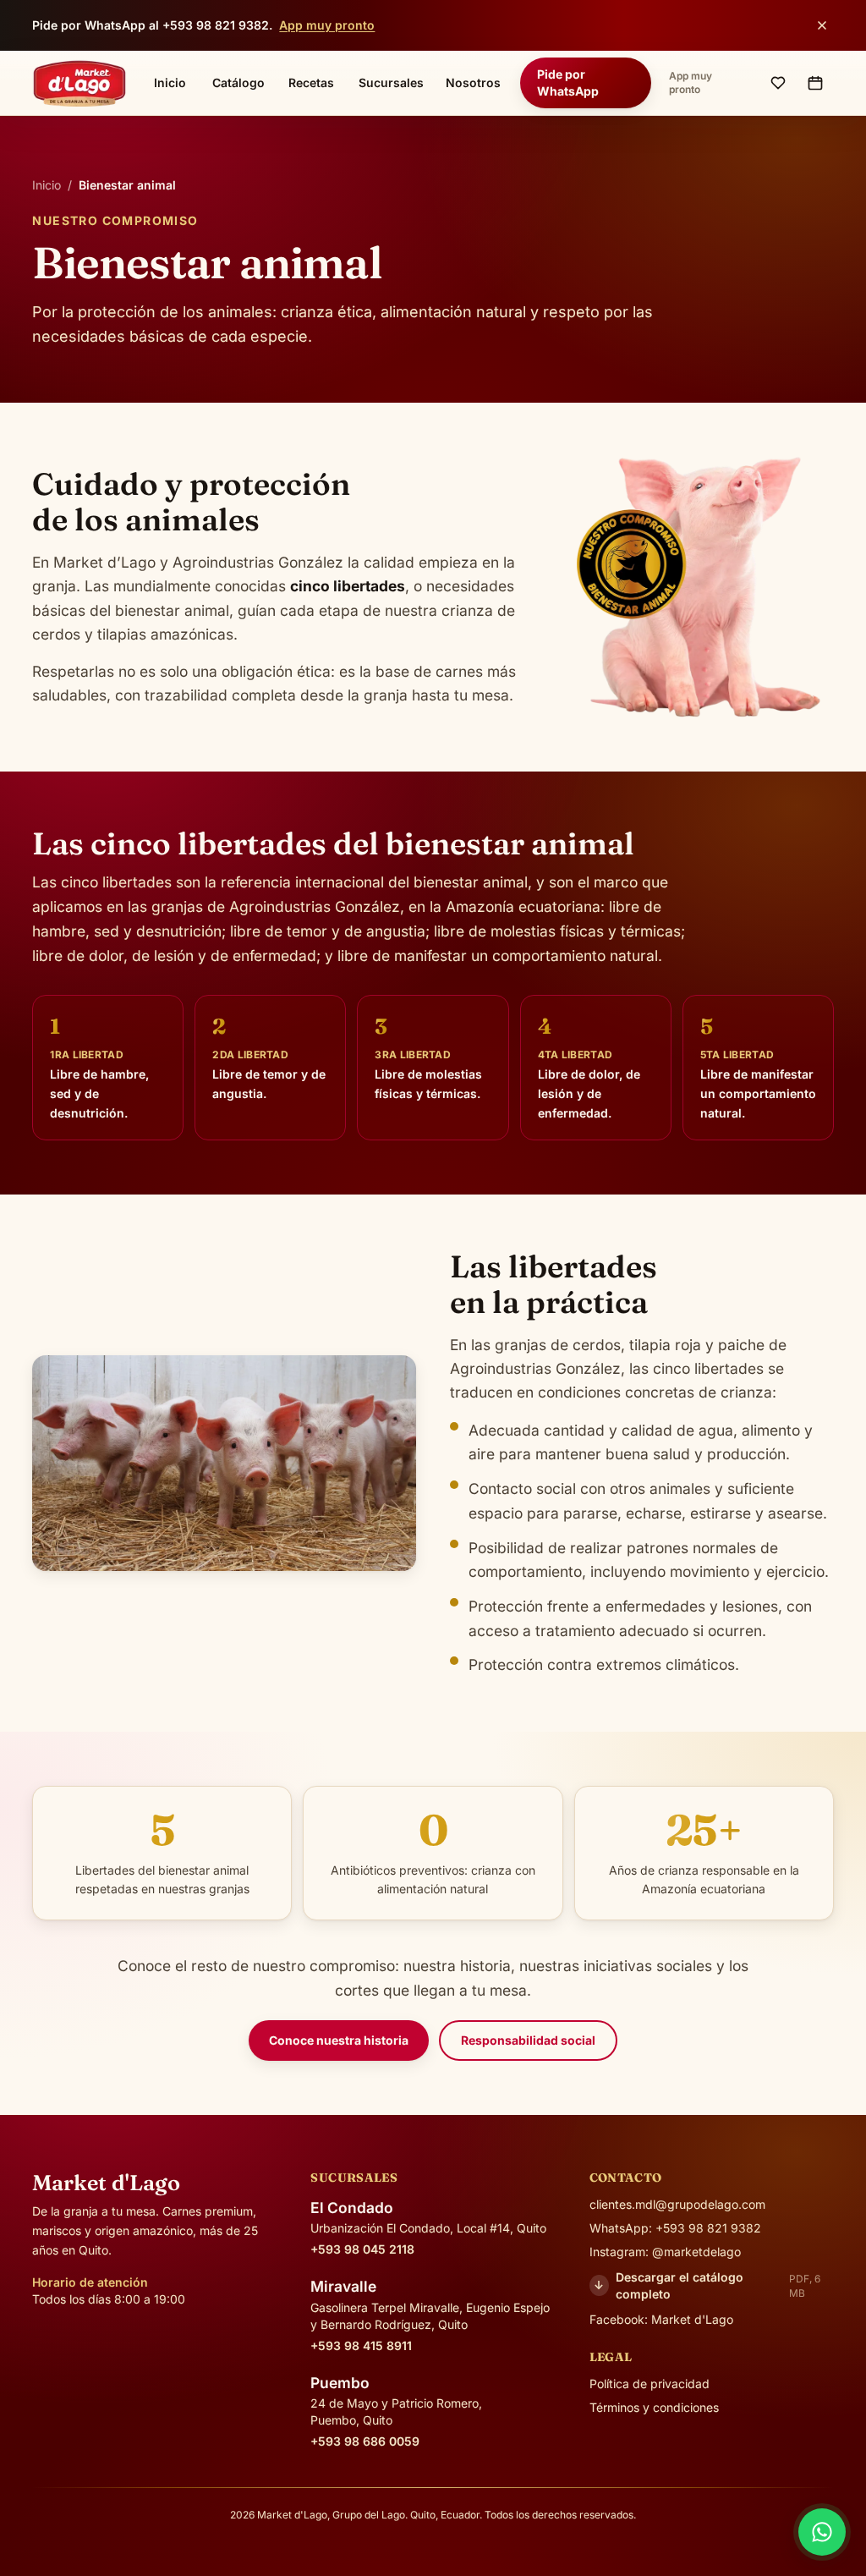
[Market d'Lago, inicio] (79, 83)
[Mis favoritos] (778, 83)
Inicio (170, 82)
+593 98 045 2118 (362, 2249)
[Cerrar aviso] (822, 25)
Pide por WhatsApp (568, 82)
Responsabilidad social (528, 2040)
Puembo (340, 2383)
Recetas (311, 82)
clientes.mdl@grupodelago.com (677, 2204)
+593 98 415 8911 (361, 2345)
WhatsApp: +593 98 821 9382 (675, 2228)
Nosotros (473, 82)
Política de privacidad (649, 2384)
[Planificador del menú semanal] (815, 83)
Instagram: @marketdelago (665, 2252)
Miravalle (343, 2286)
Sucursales (391, 82)
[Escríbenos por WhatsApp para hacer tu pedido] (822, 2532)
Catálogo (238, 82)
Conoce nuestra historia (339, 2040)
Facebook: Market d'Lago (661, 2319)
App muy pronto (327, 25)
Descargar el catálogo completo (707, 2285)
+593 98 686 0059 (365, 2441)
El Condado (352, 2208)
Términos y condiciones (654, 2407)
